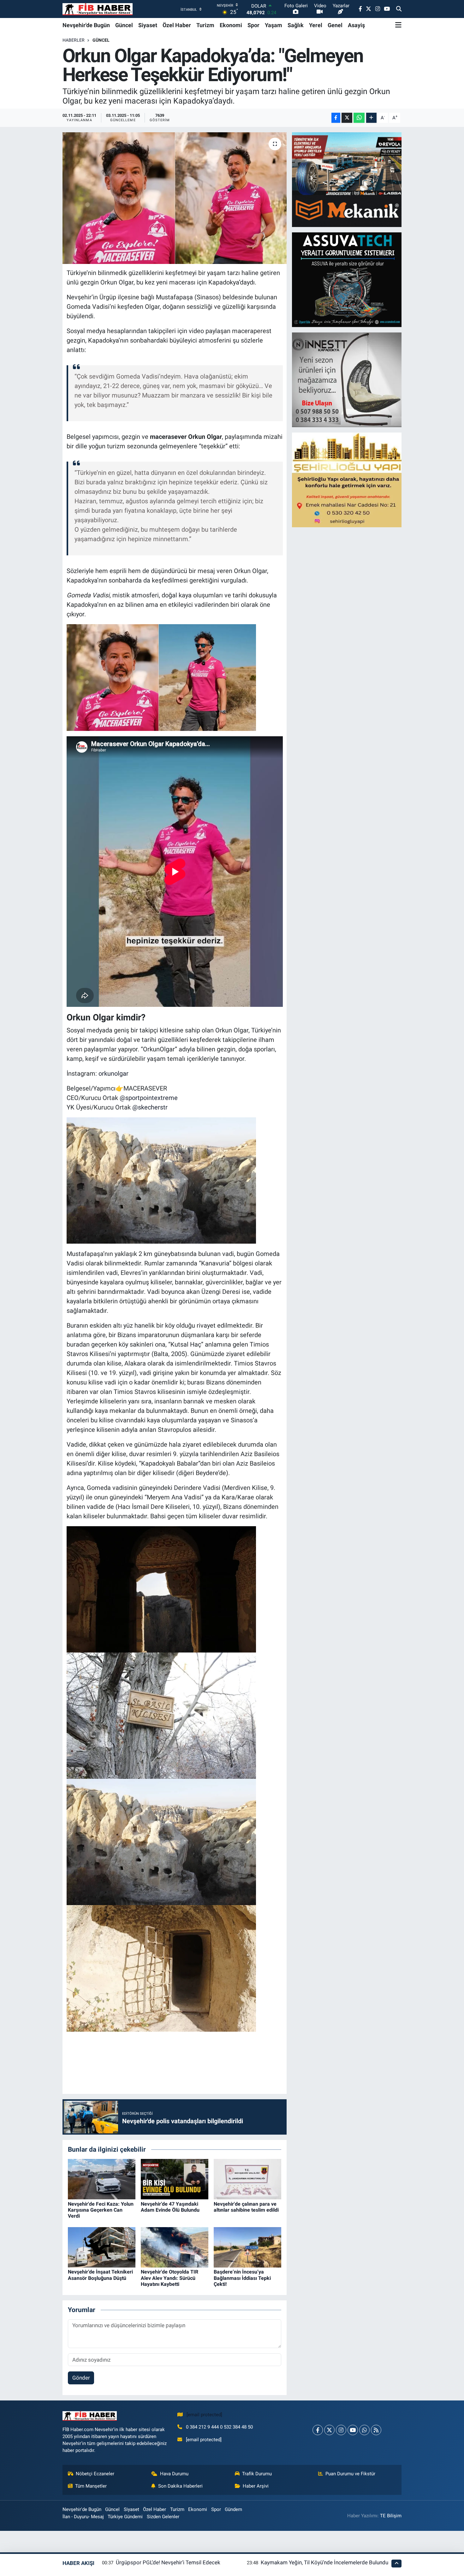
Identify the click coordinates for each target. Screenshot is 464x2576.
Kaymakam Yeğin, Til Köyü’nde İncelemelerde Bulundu (324, 2562)
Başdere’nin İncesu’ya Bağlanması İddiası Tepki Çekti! (242, 2278)
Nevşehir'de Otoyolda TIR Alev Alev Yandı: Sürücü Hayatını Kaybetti (170, 2278)
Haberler (74, 40)
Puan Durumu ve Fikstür (350, 2474)
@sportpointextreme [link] (149, 1098)
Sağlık (296, 25)
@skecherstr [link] (150, 1107)
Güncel (124, 25)
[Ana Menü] (398, 25)
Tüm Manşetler (91, 2486)
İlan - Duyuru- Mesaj (83, 2517)
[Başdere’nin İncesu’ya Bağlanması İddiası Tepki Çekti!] (247, 2247)
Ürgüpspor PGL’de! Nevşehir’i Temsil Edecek (168, 2562)
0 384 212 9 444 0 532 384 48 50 (219, 2427)
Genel (335, 25)
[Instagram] (341, 2430)
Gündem (233, 2509)
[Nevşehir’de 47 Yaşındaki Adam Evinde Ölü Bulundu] (175, 2179)
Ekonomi (231, 25)
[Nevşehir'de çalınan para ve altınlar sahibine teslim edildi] (247, 2179)
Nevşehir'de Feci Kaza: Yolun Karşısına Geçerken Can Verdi (101, 2210)
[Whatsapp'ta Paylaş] (359, 118)
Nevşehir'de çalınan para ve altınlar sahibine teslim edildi (246, 2207)
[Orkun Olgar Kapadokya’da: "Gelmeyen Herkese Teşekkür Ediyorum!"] (175, 198)
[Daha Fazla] (371, 118)
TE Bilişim (391, 2516)
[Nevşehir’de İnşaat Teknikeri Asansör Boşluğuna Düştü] (102, 2247)
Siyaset (148, 25)
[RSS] (376, 2430)
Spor (253, 25)
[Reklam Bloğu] (347, 179)
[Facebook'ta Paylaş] (336, 118)
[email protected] (204, 2415)
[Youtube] (353, 2430)
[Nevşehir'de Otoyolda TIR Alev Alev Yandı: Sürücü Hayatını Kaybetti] (175, 2247)
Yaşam (274, 25)
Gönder (81, 2378)
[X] (329, 2430)
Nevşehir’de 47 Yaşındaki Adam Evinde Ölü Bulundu (170, 2207)
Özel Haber (177, 25)
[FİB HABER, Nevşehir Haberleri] (98, 9)
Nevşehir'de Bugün (86, 25)
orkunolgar (113, 1073)
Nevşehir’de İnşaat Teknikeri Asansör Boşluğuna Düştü (100, 2275)
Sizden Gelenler (163, 2517)
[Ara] (399, 9)
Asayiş (356, 25)
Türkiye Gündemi (125, 2517)
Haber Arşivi (256, 2486)
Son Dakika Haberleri (180, 2486)
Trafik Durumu (257, 2474)
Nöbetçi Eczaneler (95, 2474)
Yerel (316, 25)
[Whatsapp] (364, 2430)
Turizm (205, 25)
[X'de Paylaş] (347, 118)
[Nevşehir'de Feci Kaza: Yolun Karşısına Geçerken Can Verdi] (102, 2179)
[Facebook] (318, 2430)
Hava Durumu (174, 2474)
